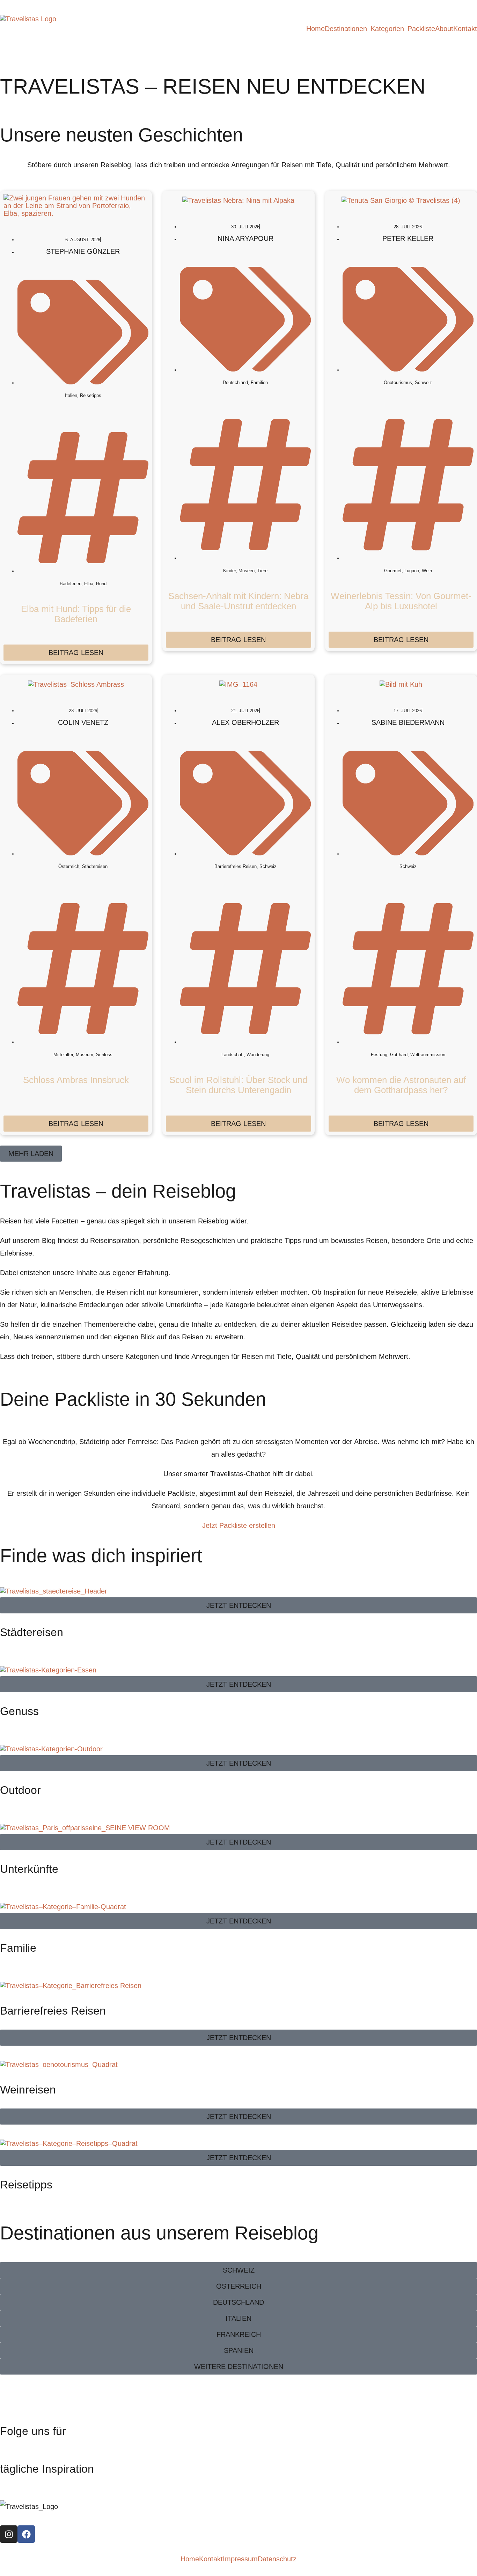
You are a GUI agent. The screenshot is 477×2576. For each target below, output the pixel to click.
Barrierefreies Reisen (53, 2011)
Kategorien (387, 29)
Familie (18, 1948)
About (444, 29)
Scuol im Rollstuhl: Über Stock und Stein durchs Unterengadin (238, 1085)
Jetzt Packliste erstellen (239, 1525)
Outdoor (20, 1790)
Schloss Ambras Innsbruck (76, 1080)
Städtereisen (32, 1632)
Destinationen (346, 29)
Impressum (240, 2559)
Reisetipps (26, 2185)
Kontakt (465, 29)
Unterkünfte (29, 1869)
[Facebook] (26, 2534)
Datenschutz (277, 2559)
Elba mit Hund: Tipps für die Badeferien (76, 614)
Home (315, 29)
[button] (348, 29)
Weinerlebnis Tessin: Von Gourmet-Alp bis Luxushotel (401, 601)
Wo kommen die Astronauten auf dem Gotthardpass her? (401, 1085)
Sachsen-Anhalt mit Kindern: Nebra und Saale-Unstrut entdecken (238, 601)
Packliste (421, 29)
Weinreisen (28, 2090)
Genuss (19, 1711)
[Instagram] (9, 2534)
